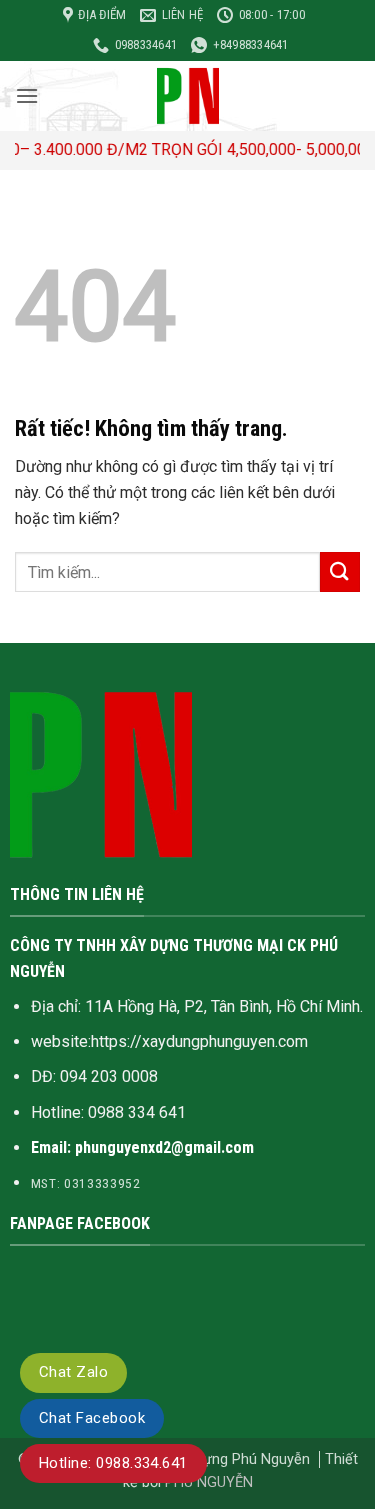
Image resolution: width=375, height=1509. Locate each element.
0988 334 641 (137, 1112)
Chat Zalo (73, 1372)
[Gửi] (340, 571)
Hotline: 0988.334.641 (113, 1463)
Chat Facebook (92, 1418)
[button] (27, 95)
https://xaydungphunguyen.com (199, 1041)
